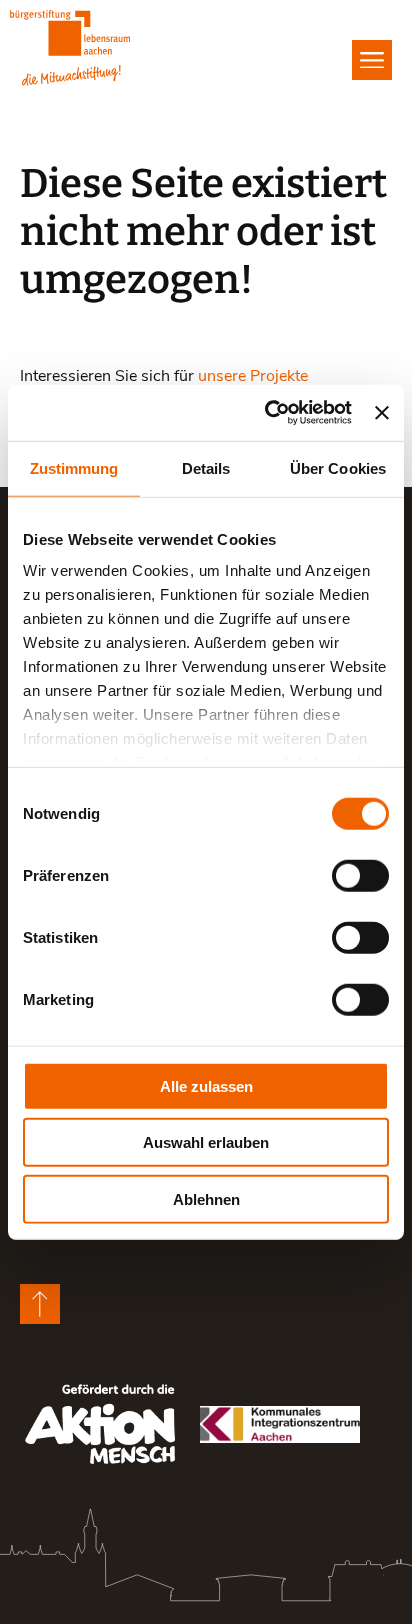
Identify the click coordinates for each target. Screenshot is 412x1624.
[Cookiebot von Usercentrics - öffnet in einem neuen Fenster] (267, 413)
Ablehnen (206, 1198)
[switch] (360, 875)
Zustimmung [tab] (74, 467)
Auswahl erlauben (206, 1142)
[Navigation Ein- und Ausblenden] (372, 60)
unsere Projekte (253, 374)
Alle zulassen (206, 1085)
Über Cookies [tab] (338, 467)
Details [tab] (206, 467)
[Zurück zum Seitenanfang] (40, 1304)
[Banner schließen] (382, 413)
